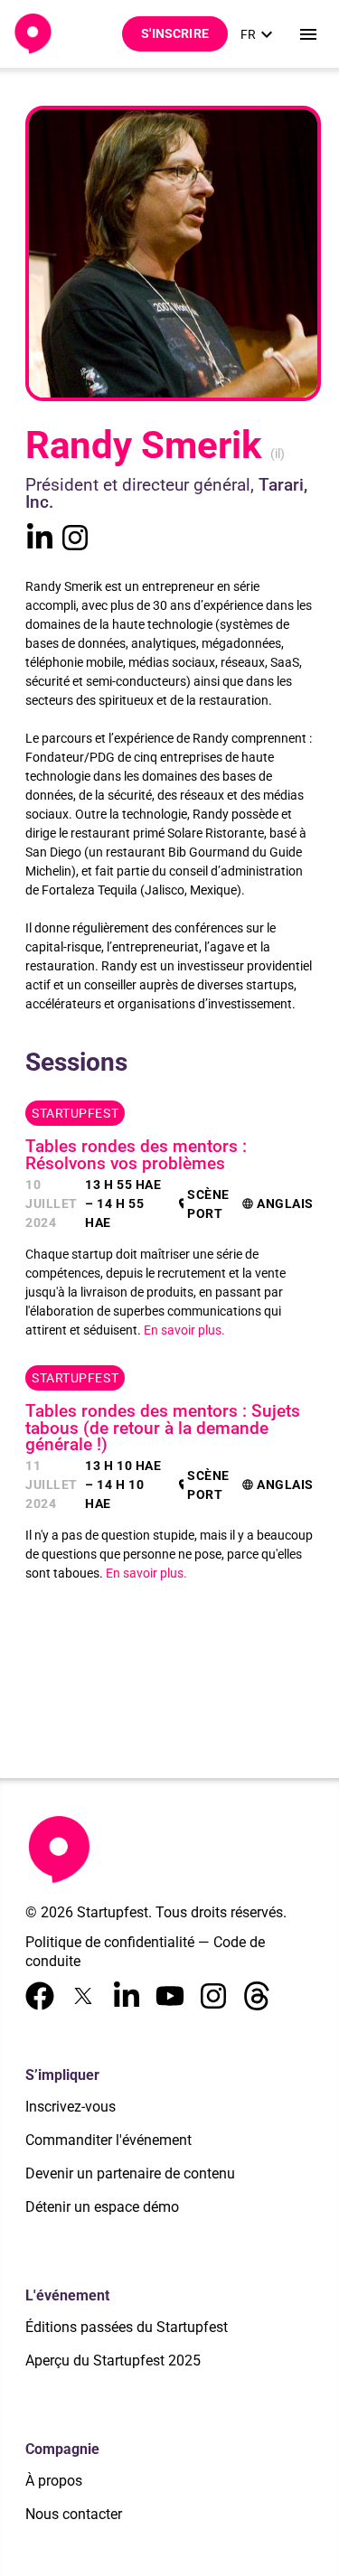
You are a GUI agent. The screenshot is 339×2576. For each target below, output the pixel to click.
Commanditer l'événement (108, 2140)
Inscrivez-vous (71, 2107)
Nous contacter (74, 2514)
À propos (54, 2481)
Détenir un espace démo (102, 2207)
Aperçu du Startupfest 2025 (113, 2361)
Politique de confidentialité (110, 1942)
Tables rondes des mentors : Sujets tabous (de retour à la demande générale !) (163, 1428)
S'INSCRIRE (175, 33)
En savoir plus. (184, 1330)
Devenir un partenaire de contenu (130, 2173)
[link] (259, 34)
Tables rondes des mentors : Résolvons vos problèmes (136, 1155)
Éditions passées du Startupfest (127, 2327)
